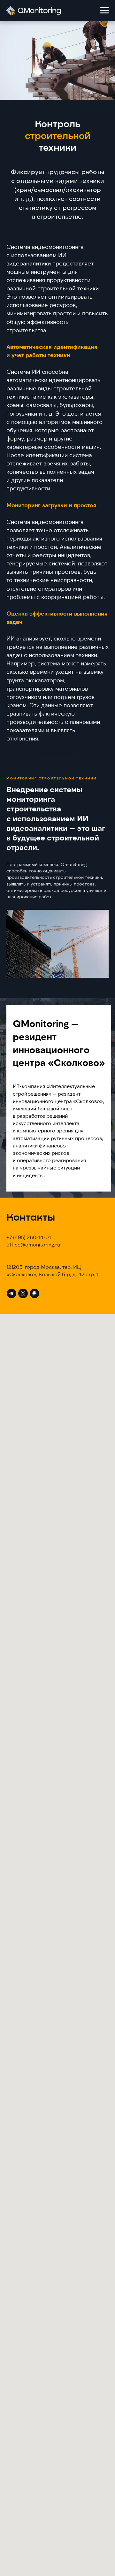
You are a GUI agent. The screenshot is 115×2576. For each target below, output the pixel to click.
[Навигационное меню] (104, 11)
